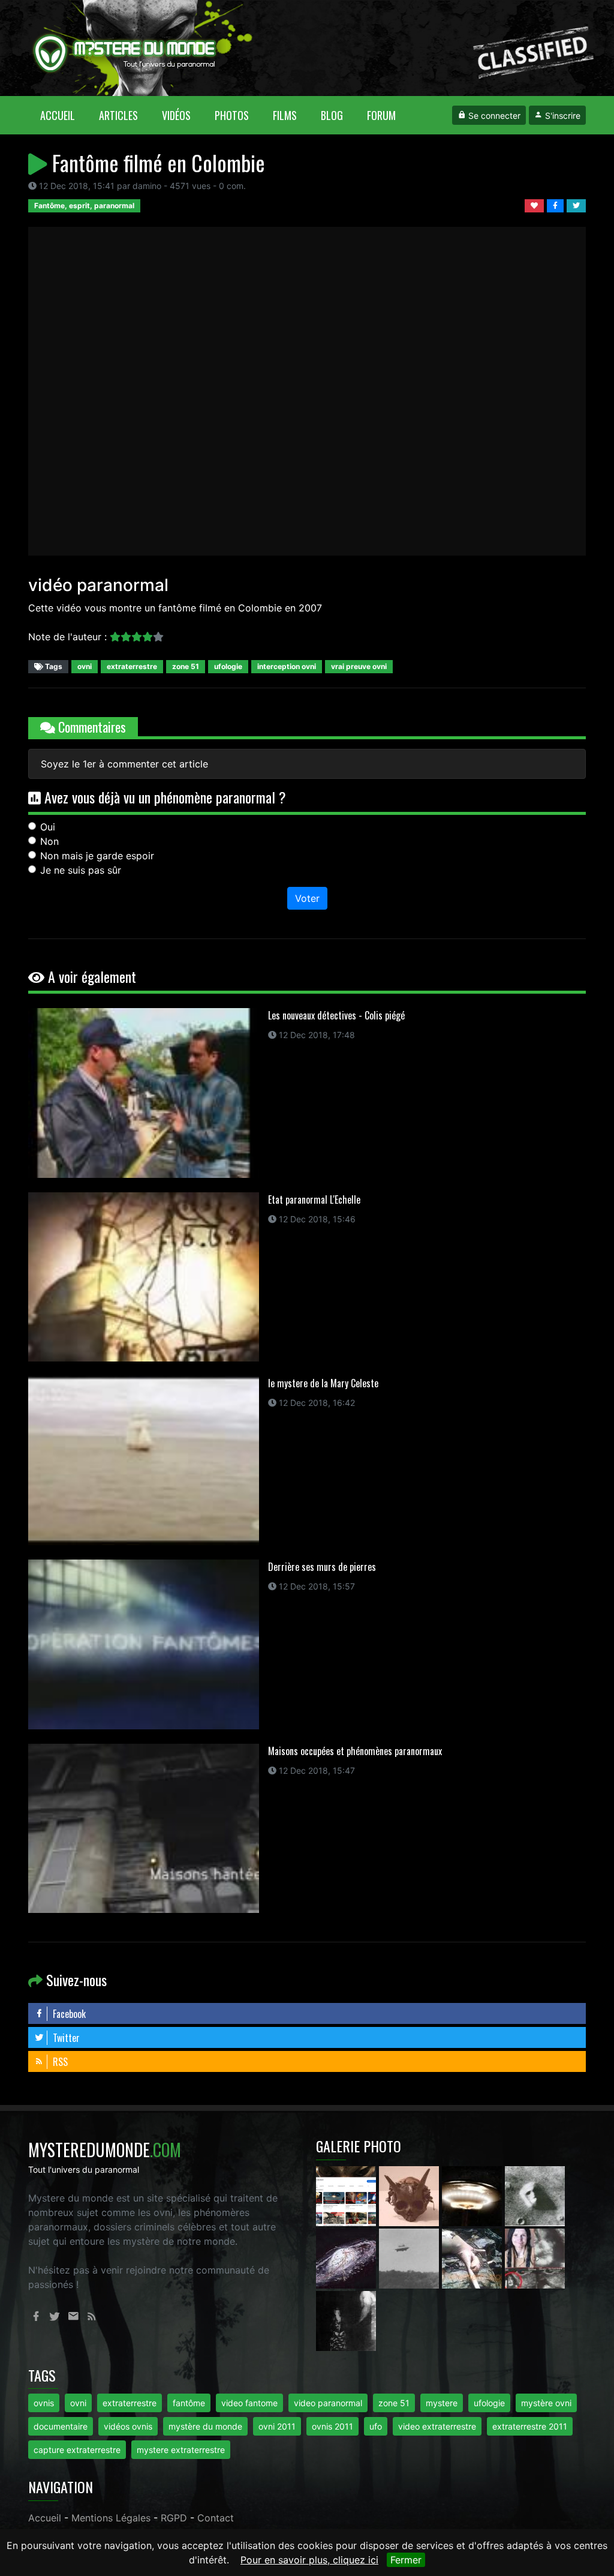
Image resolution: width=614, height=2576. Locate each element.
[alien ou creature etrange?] (473, 2257)
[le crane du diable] (410, 2195)
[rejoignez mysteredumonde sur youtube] (347, 2195)
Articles (118, 115)
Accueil (64, 115)
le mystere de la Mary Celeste (323, 1383)
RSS (59, 2062)
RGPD (174, 2518)
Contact (216, 2518)
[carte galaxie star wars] (347, 2257)
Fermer (406, 2560)
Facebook (68, 2014)
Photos (232, 115)
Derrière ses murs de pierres (322, 1567)
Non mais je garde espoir (97, 856)
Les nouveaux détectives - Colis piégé (336, 1015)
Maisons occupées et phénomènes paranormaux (355, 1751)
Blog (332, 115)
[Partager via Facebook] (557, 205)
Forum (381, 115)
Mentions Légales (111, 2518)
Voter (307, 898)
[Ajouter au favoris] (536, 205)
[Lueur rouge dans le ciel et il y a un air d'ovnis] (473, 2195)
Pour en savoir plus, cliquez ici (309, 2560)
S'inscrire (562, 116)
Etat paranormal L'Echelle (314, 1199)
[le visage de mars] (535, 2195)
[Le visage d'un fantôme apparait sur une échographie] (535, 2257)
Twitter (65, 2038)
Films (285, 115)
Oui (48, 827)
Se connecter (493, 116)
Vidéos (176, 115)
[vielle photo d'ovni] (410, 2257)
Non (49, 841)
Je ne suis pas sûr (81, 870)
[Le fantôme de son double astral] (346, 2320)
